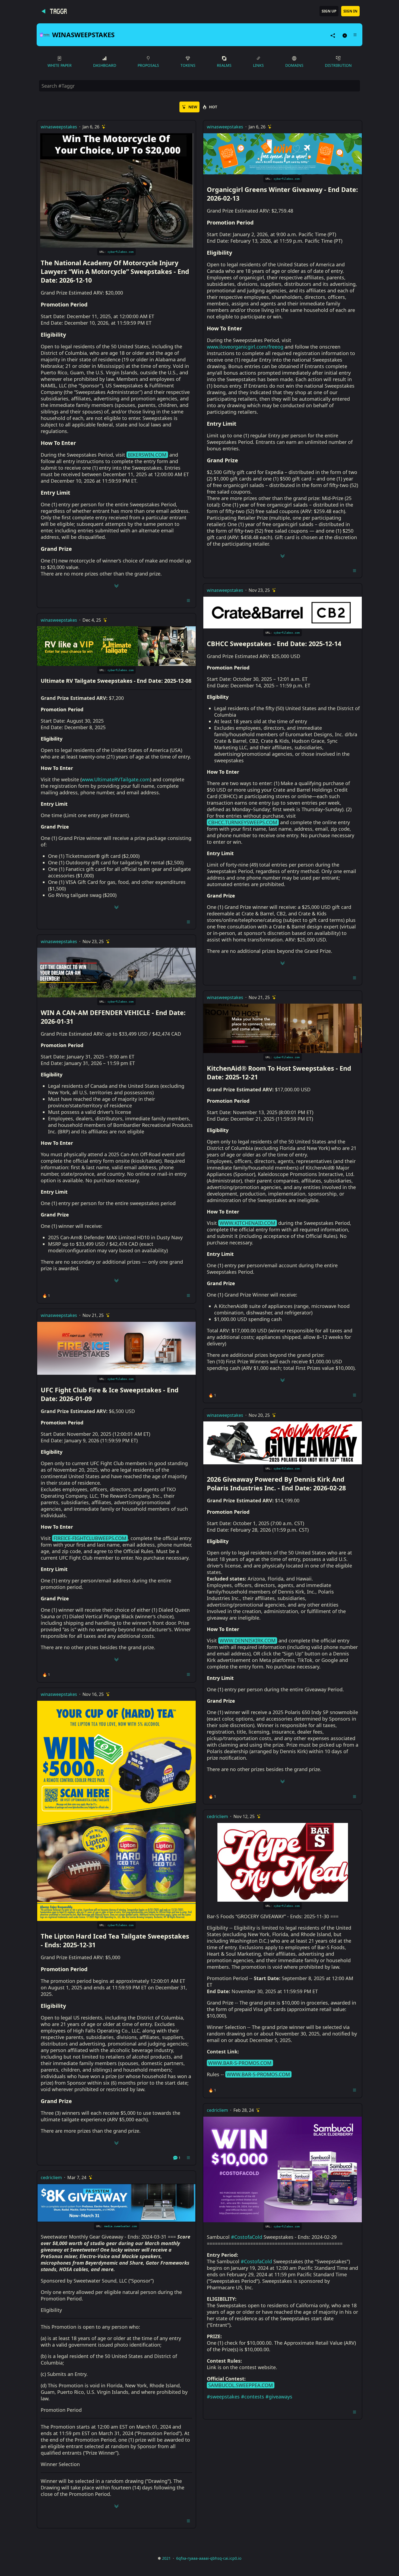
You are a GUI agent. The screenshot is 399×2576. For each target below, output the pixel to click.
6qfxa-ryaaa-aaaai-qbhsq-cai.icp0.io (209, 2558)
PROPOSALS (148, 65)
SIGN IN (350, 11)
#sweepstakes (223, 2397)
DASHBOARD (105, 65)
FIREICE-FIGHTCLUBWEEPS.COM (90, 1538)
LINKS (258, 65)
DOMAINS (294, 65)
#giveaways (279, 2397)
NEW (193, 107)
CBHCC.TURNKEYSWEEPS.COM (243, 822)
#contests (253, 2397)
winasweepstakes (59, 127)
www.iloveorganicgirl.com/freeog (245, 347)
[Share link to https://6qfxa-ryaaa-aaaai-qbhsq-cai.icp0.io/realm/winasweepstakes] (333, 35)
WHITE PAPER (60, 65)
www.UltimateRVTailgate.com (116, 779)
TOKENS (188, 65)
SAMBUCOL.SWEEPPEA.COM (240, 2385)
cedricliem (51, 2177)
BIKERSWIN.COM (147, 455)
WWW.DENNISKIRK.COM (248, 1641)
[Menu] (355, 35)
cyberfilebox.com (121, 252)
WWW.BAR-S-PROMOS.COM (240, 2063)
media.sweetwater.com (121, 2226)
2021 (166, 2558)
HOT (213, 107)
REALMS (224, 65)
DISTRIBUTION (338, 65)
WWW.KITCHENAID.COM (247, 1223)
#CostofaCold (247, 2237)
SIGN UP (329, 11)
